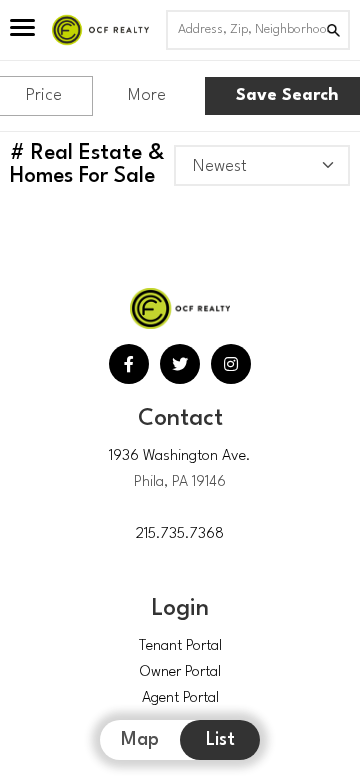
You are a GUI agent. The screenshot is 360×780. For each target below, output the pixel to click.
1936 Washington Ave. (180, 456)
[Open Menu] (22, 30)
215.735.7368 (180, 534)
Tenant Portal (180, 646)
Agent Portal (180, 698)
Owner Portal (180, 672)
